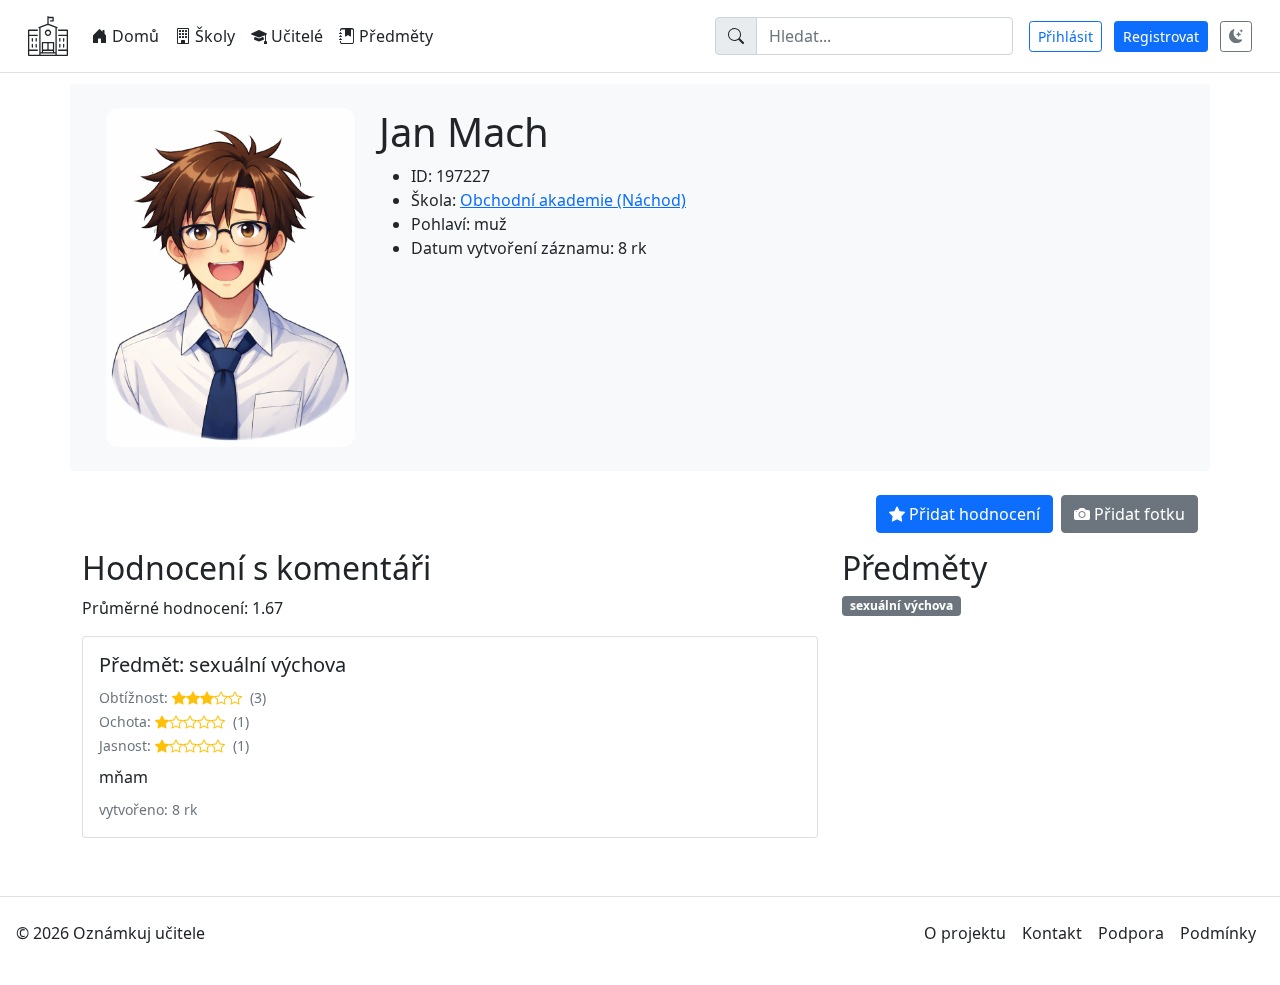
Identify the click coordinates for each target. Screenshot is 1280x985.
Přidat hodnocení (974, 514)
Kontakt (1052, 933)
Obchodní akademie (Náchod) (573, 200)
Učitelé (297, 36)
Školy (215, 36)
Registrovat (1161, 36)
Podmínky (1218, 933)
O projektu (965, 933)
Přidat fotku (1139, 514)
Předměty (396, 36)
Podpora (1131, 933)
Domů (135, 36)
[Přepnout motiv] (1236, 36)
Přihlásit (1065, 36)
